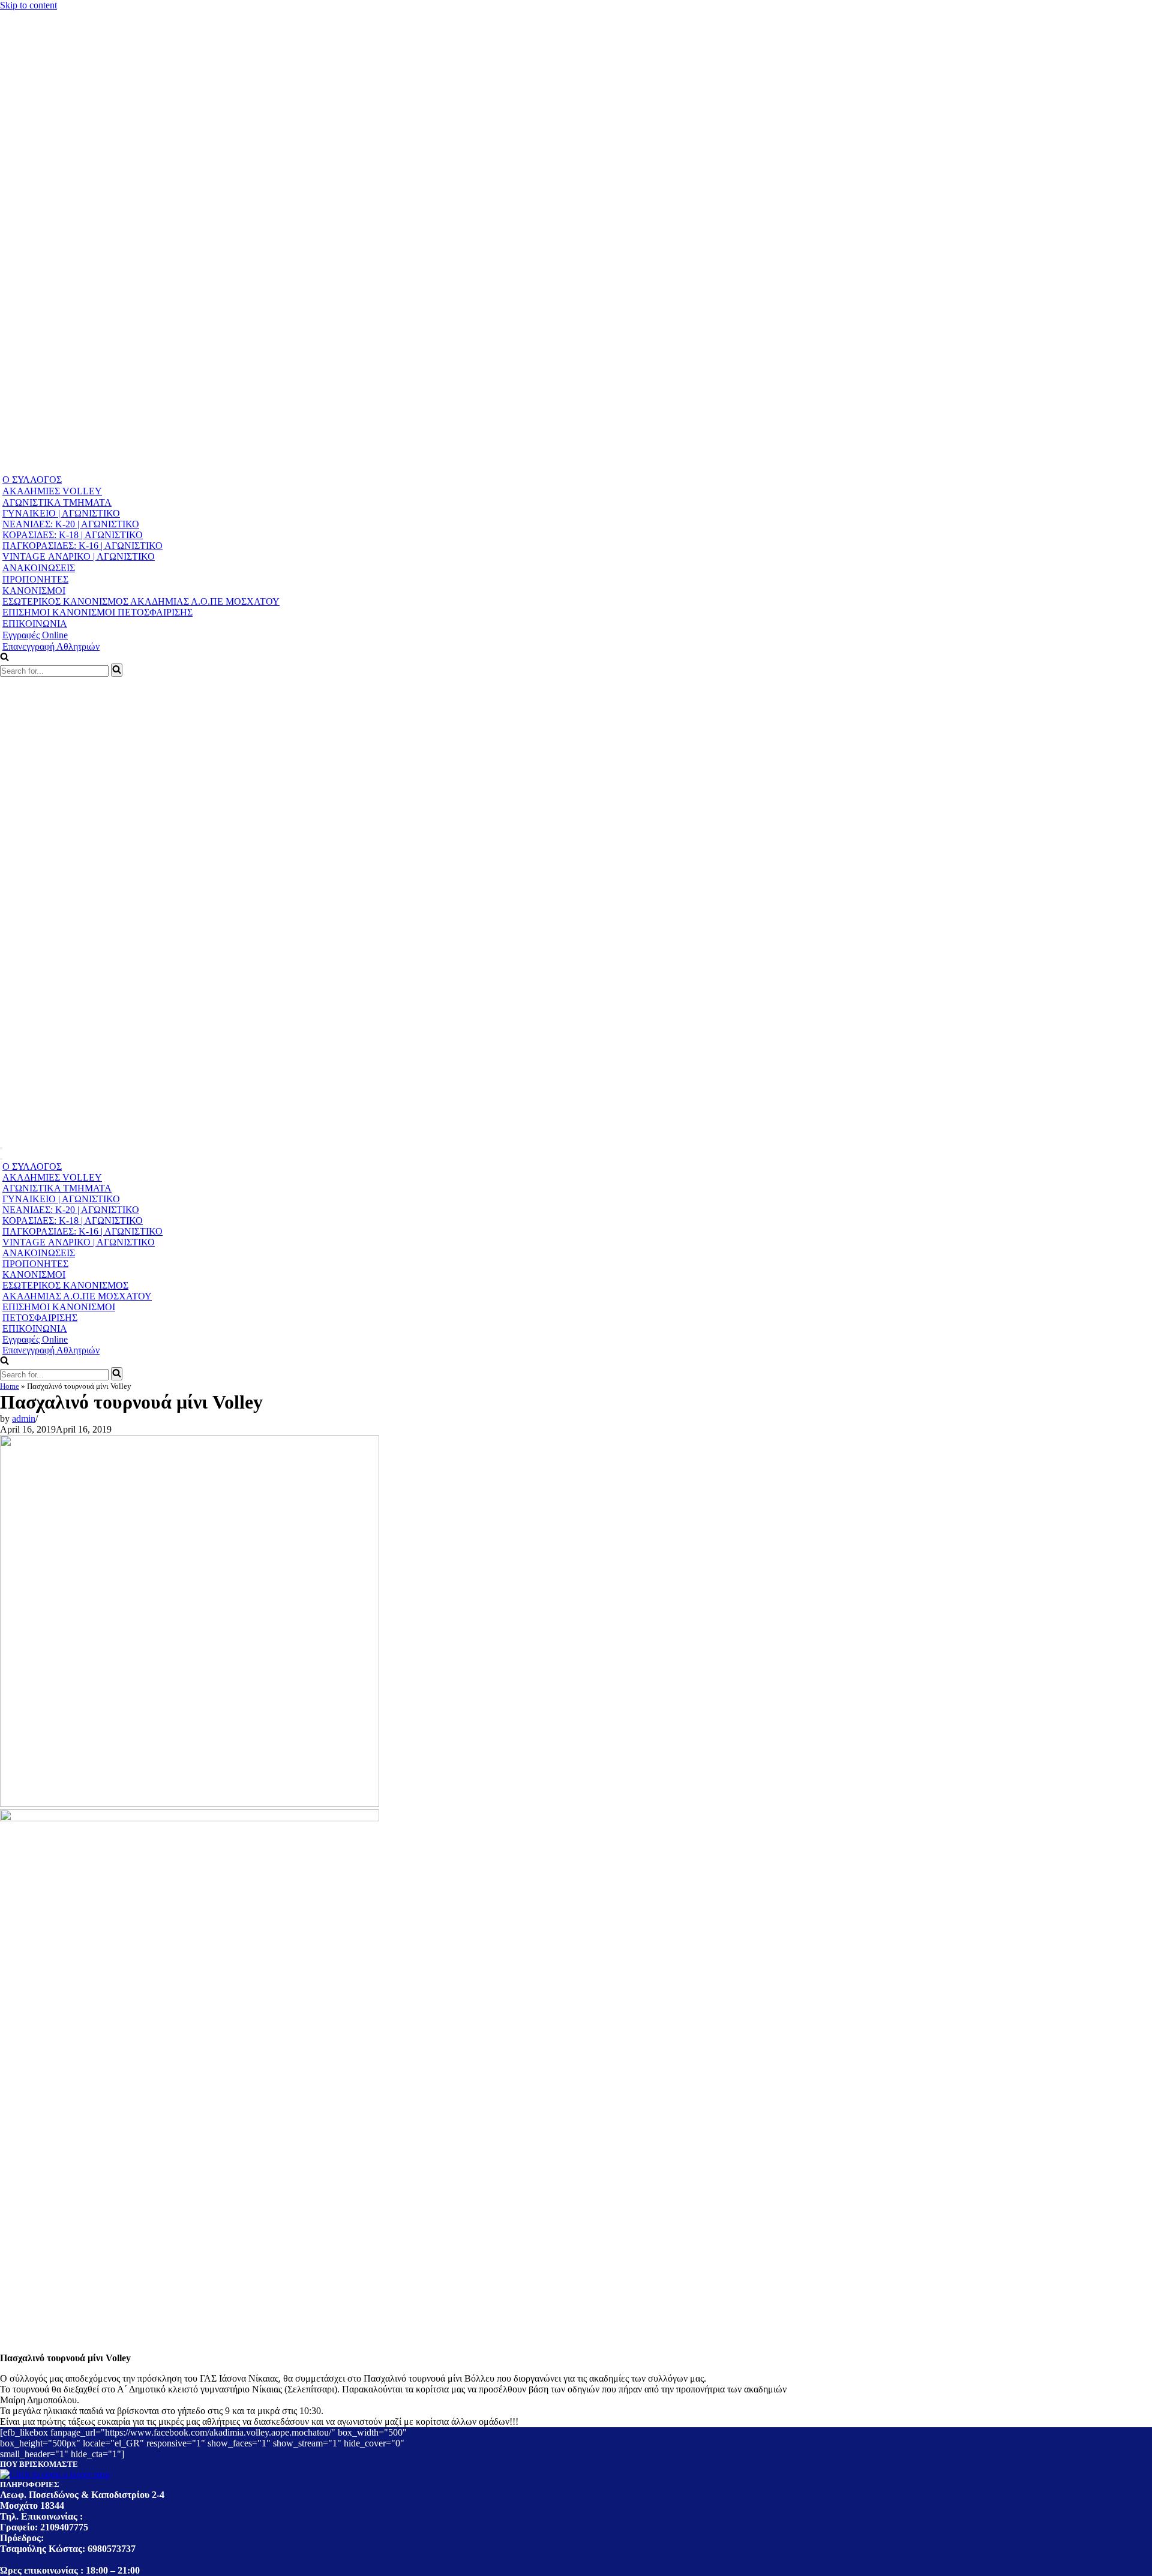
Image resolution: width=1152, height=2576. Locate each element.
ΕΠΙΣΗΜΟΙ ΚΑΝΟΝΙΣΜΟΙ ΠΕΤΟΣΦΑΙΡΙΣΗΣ (97, 612)
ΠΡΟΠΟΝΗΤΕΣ (35, 579)
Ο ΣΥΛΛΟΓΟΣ (32, 480)
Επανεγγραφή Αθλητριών (51, 646)
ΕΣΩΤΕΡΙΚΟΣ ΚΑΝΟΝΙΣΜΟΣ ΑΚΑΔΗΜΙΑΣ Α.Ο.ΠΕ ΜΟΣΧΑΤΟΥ (141, 601)
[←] (230, 468)
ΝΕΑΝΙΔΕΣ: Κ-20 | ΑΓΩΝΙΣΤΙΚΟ (71, 524)
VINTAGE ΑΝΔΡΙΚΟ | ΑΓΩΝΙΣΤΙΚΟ (79, 556)
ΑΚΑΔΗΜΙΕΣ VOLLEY (52, 491)
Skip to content (28, 5)
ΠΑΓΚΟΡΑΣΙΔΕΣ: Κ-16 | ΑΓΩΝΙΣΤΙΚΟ (82, 546)
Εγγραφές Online (35, 635)
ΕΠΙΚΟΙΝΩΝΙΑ (35, 624)
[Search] (117, 670)
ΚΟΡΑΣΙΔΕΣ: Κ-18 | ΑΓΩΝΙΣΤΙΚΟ (73, 535)
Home (10, 1386)
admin (24, 1418)
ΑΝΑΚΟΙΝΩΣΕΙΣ (39, 568)
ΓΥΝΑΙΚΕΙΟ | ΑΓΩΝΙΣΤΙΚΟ (61, 513)
